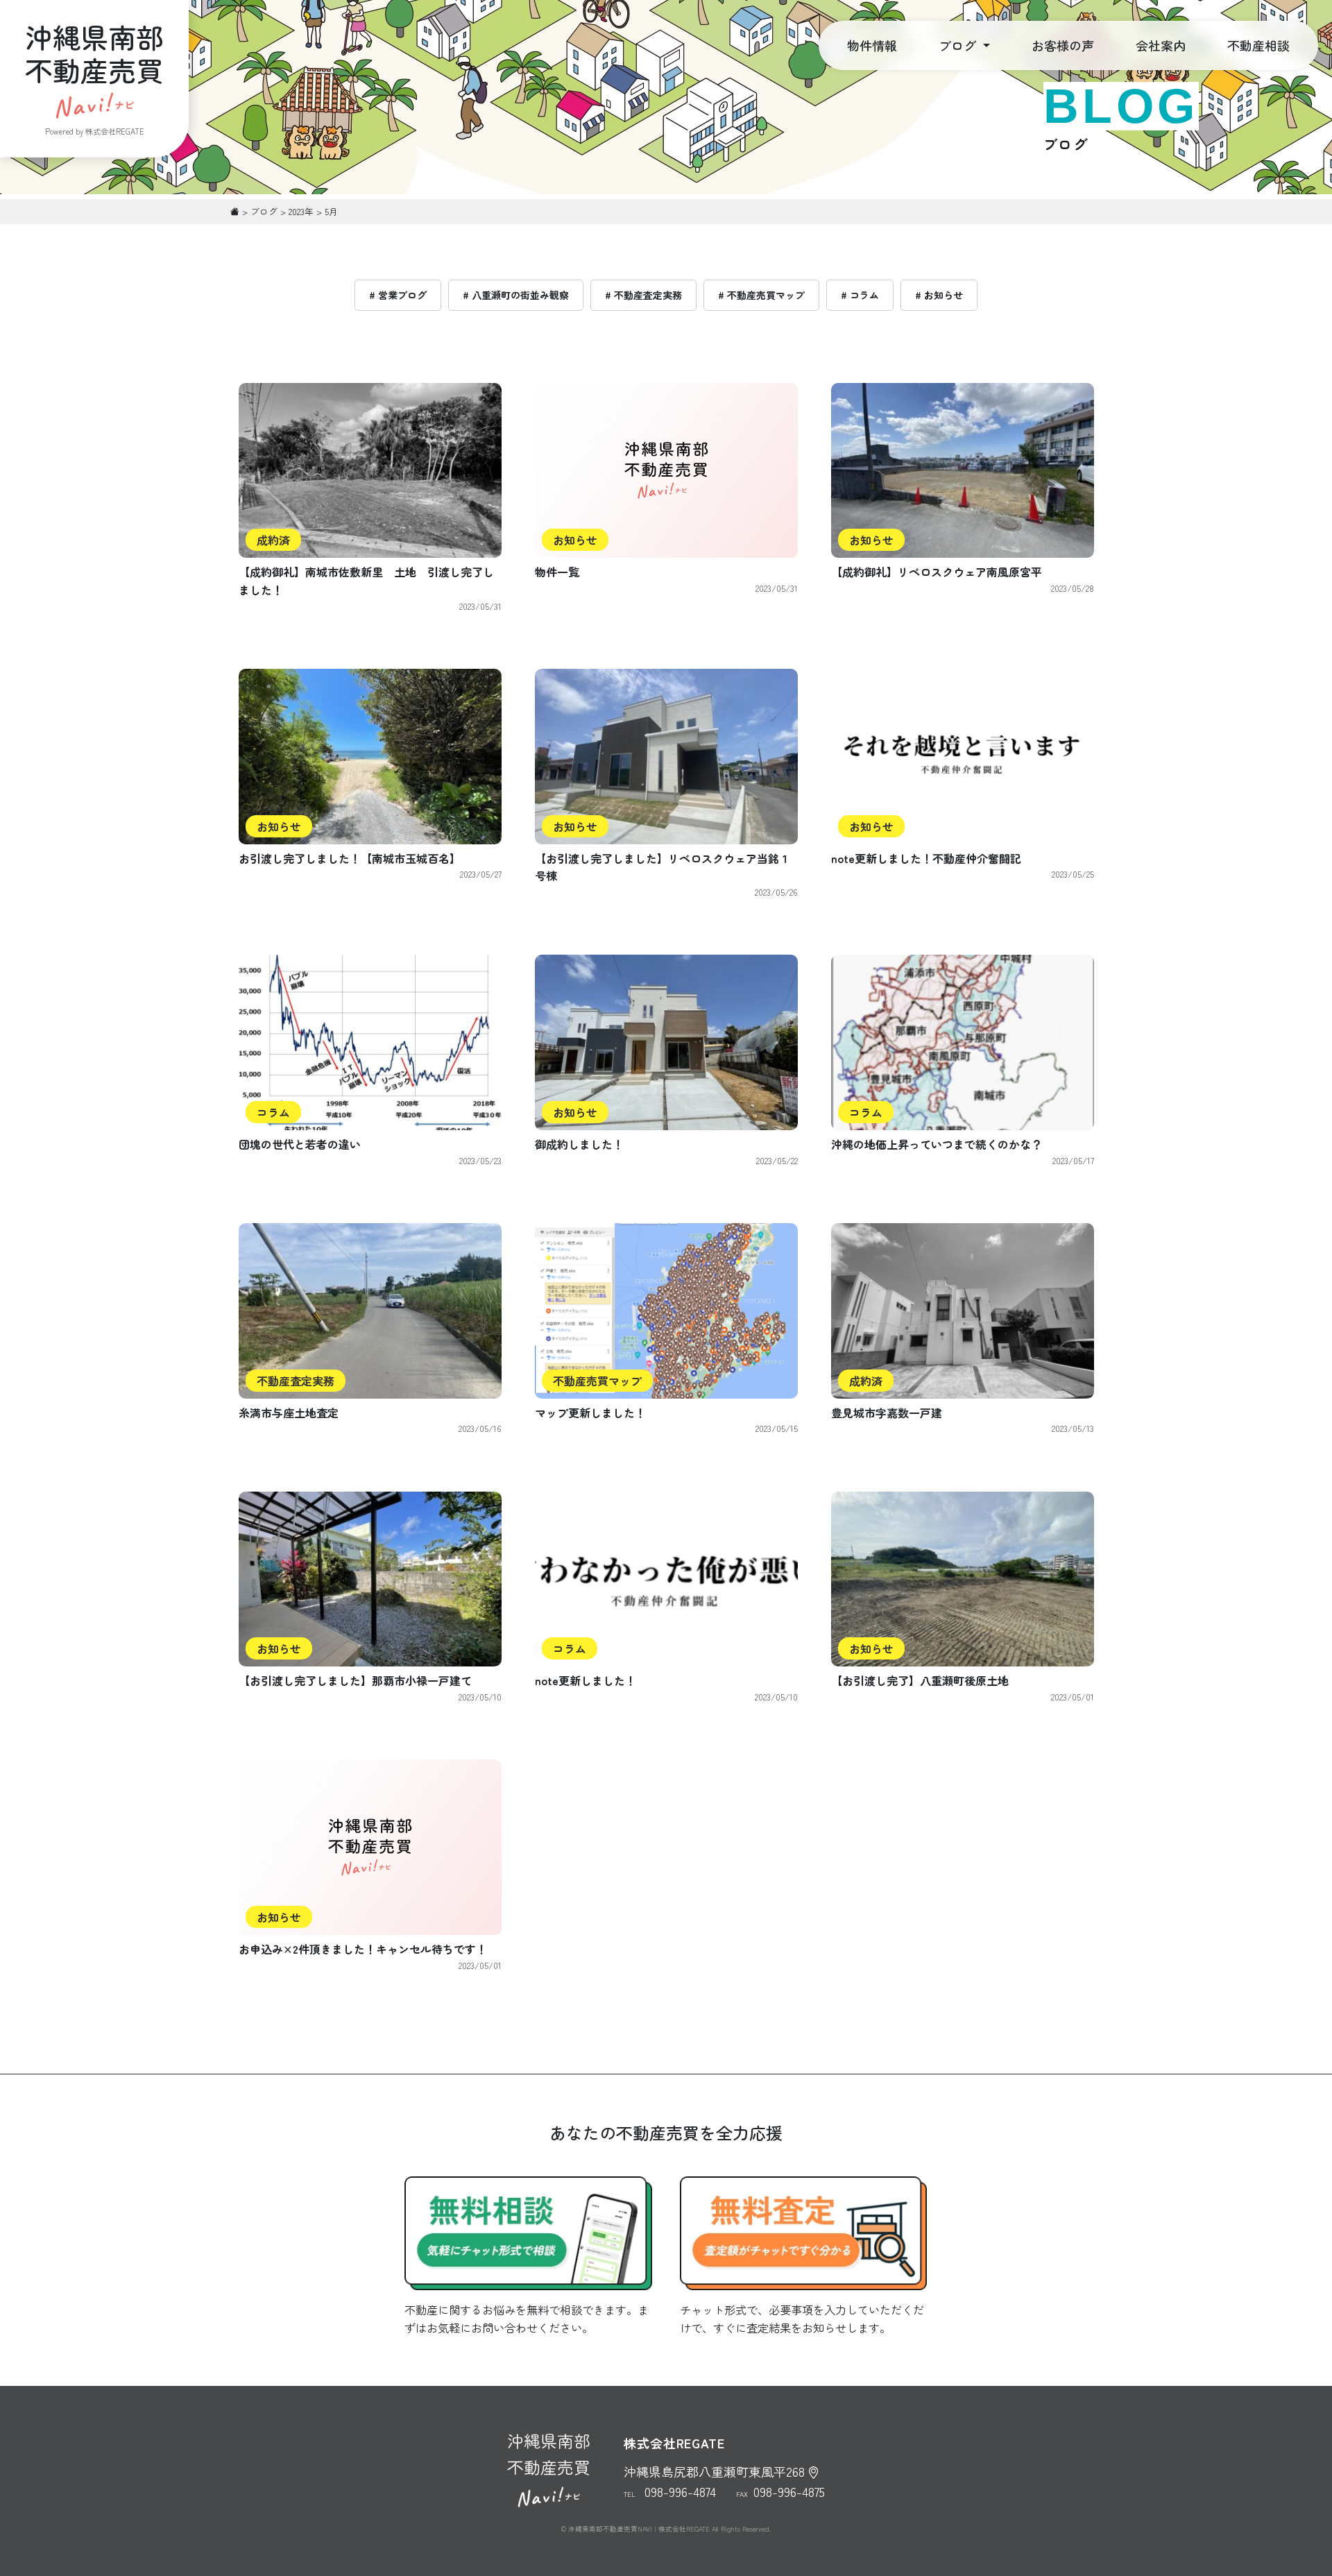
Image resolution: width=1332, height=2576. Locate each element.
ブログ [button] (959, 45)
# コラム (860, 295)
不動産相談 (1258, 45)
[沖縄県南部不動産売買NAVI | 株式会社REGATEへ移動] (235, 211)
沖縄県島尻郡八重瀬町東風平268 (714, 2471)
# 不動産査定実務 (643, 295)
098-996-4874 (680, 2491)
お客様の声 (1063, 45)
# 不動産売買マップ (761, 295)
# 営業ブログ (398, 295)
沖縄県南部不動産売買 (549, 2454)
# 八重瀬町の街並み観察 (516, 295)
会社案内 (1161, 45)
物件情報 (872, 45)
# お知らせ (939, 295)
